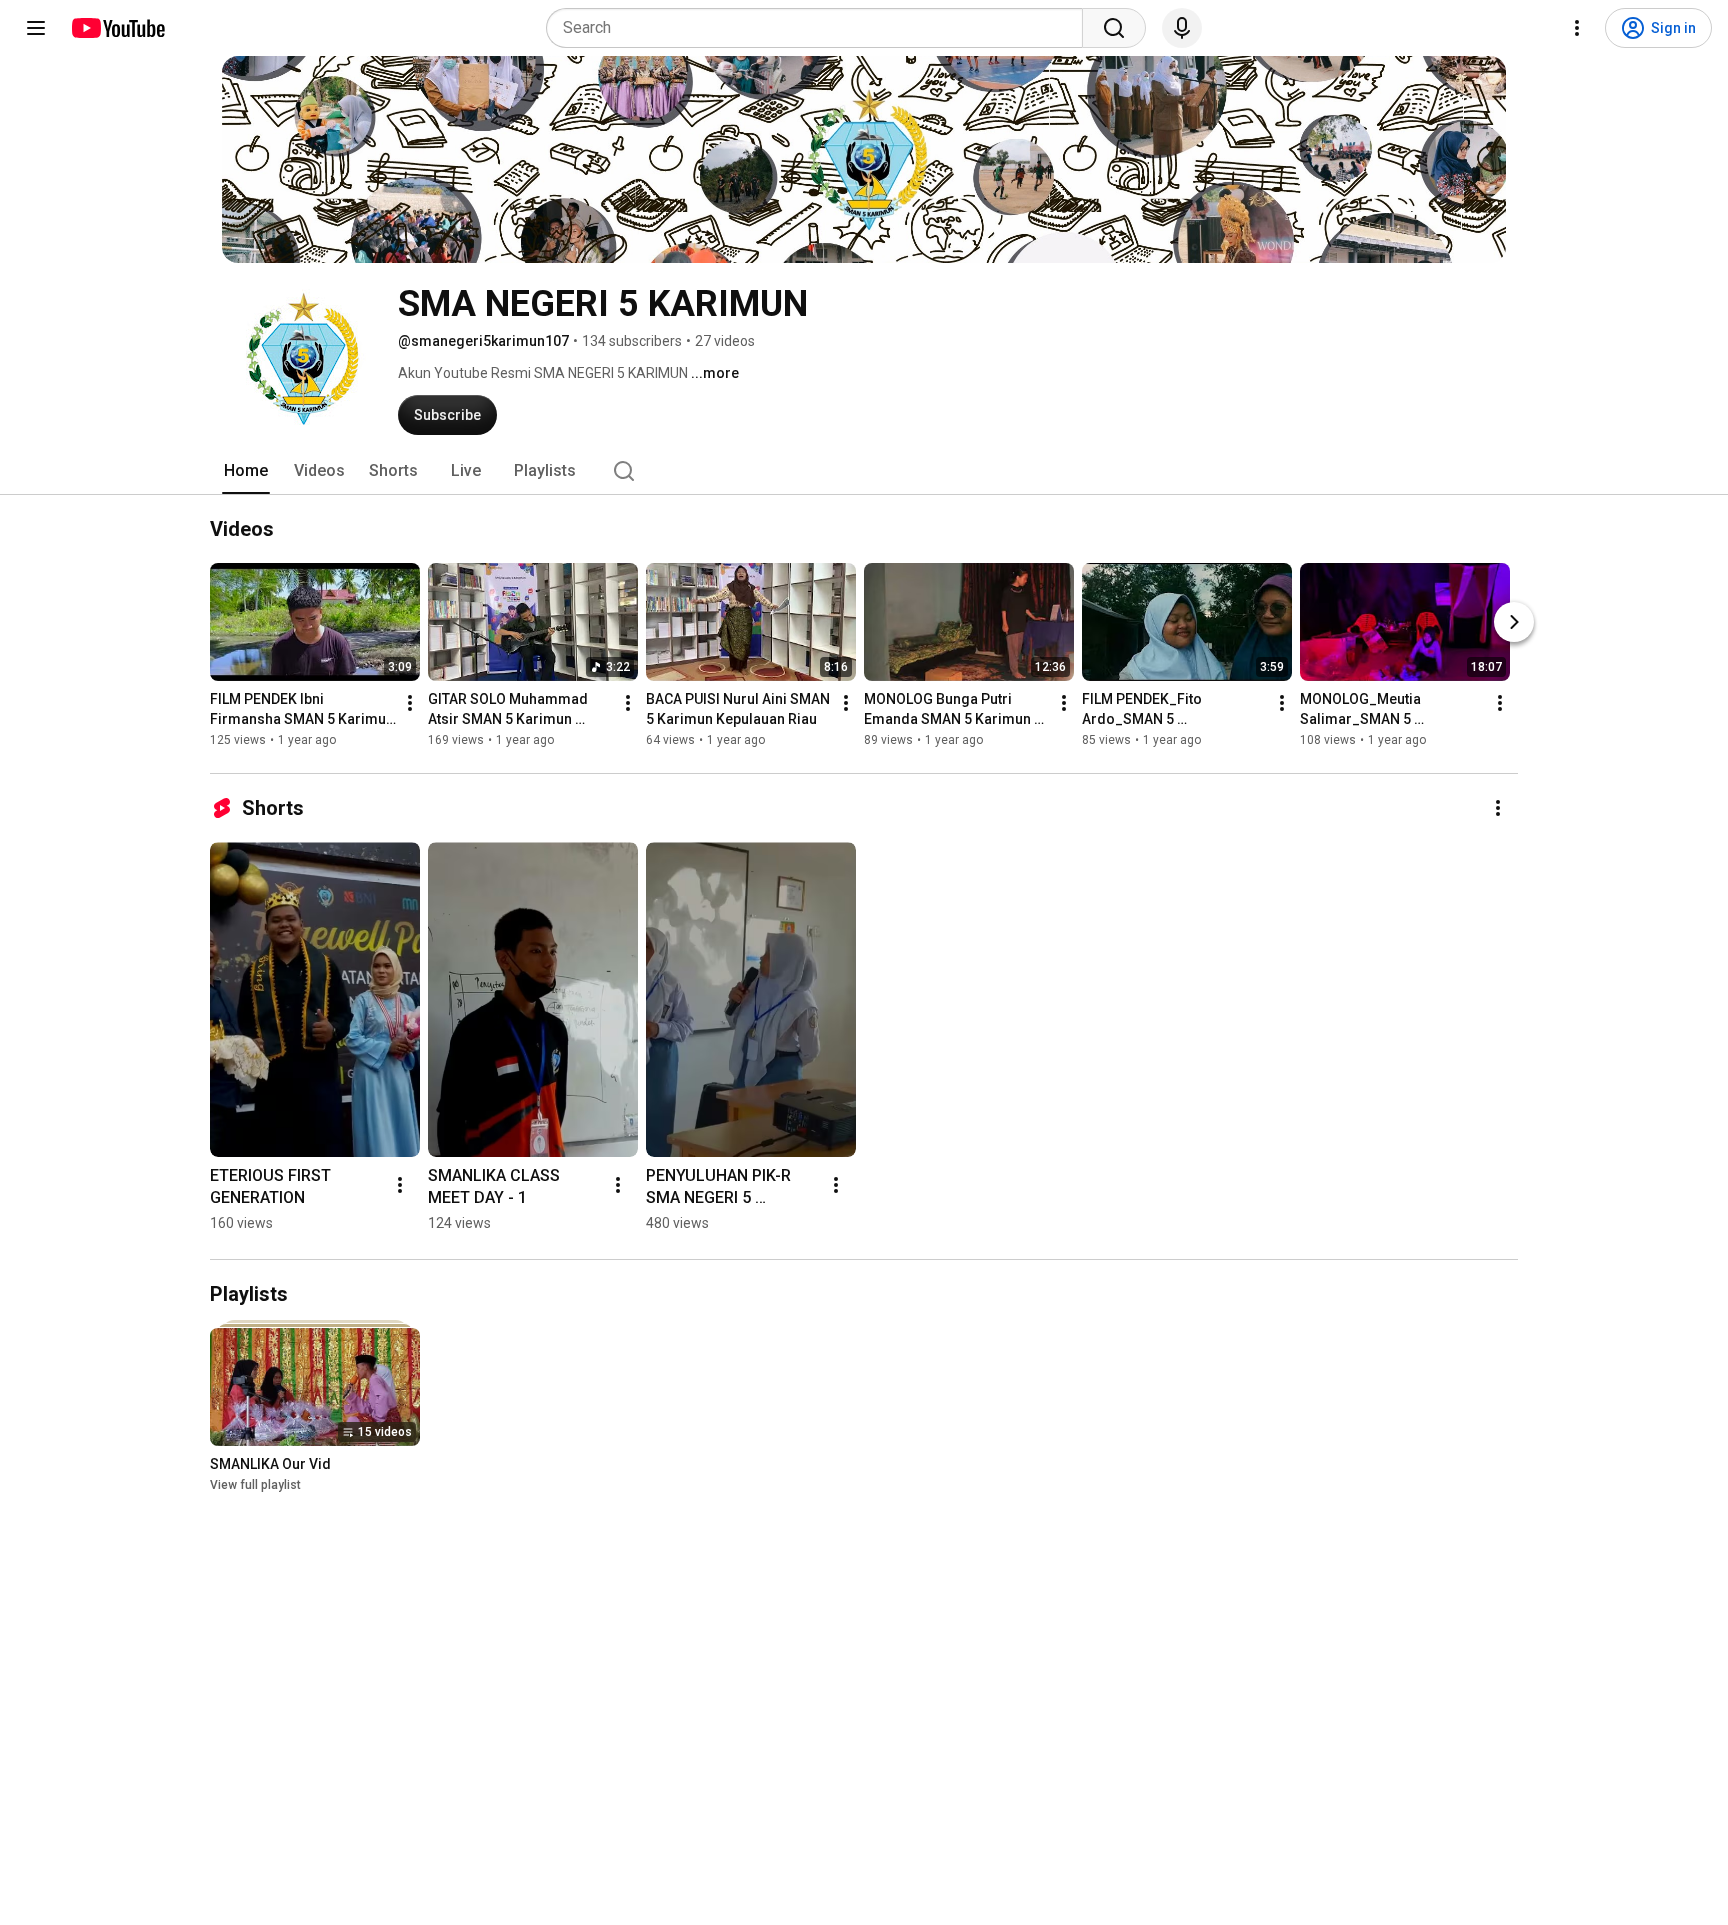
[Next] (1514, 622)
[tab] (246, 471)
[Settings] (1577, 28)
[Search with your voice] (1182, 28)
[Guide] (36, 28)
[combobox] (820, 28)
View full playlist (255, 1485)
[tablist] (864, 471)
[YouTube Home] (117, 28)
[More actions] (410, 703)
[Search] (1114, 28)
